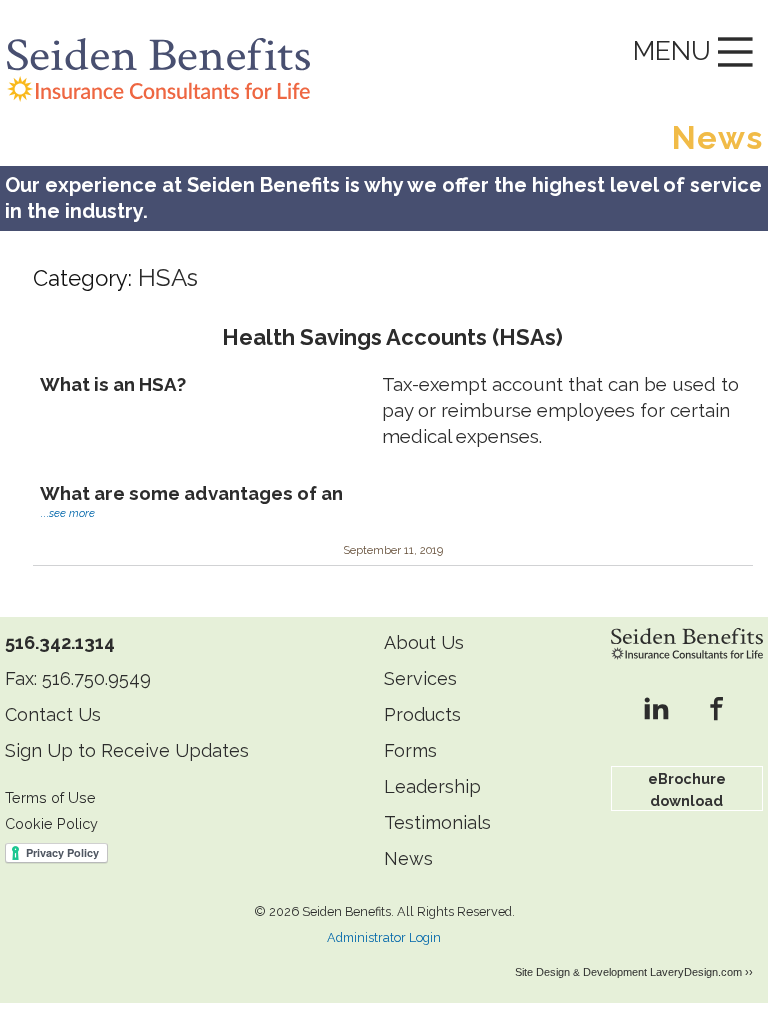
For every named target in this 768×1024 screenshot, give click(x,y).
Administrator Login (384, 937)
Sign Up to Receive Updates (127, 750)
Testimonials (437, 822)
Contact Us (53, 714)
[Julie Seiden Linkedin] (656, 710)
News (408, 858)
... (67, 513)
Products (422, 714)
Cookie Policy (51, 823)
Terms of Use (50, 797)
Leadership (432, 786)
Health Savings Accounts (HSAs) (392, 337)
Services (420, 678)
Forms (410, 750)
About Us (424, 642)
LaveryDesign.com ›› (701, 972)
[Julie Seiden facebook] (716, 710)
